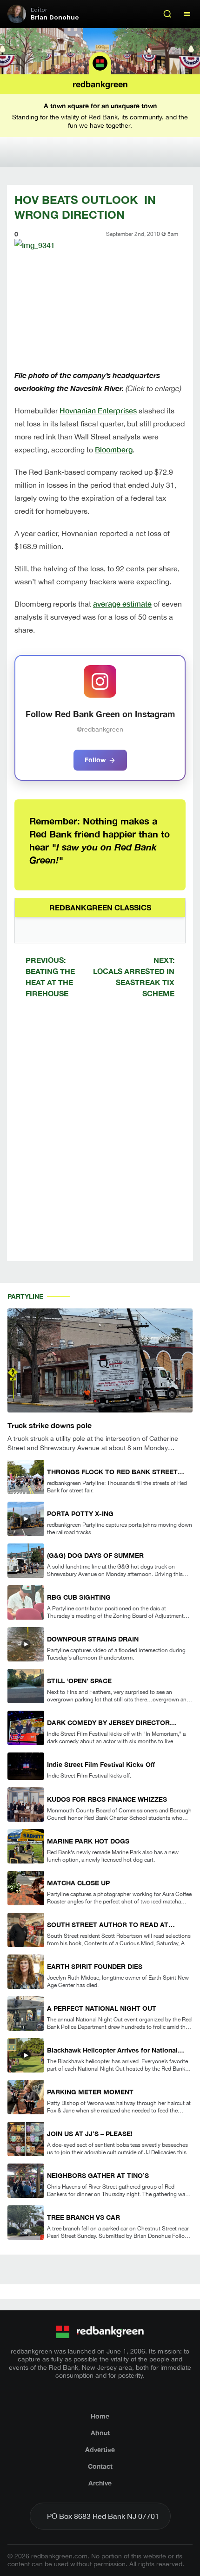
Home (100, 2416)
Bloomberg (114, 449)
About (100, 2433)
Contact (100, 2466)
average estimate (122, 604)
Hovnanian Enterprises (98, 410)
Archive (100, 2483)
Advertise (100, 2449)
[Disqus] (100, 1138)
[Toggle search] (167, 14)
